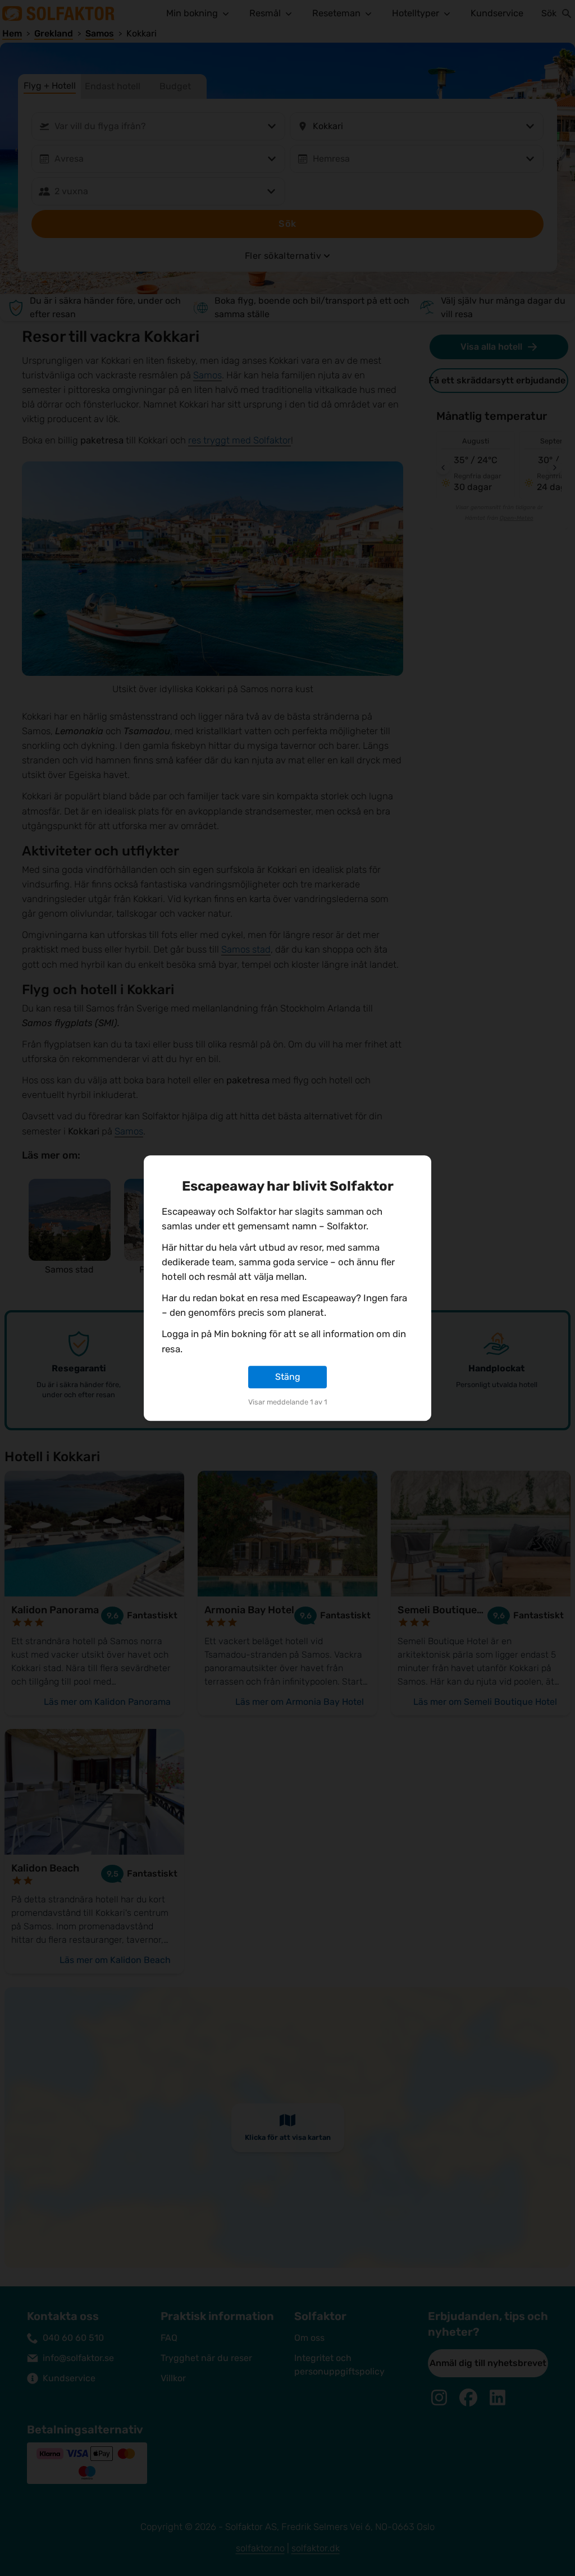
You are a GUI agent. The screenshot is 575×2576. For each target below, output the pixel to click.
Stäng (288, 1377)
